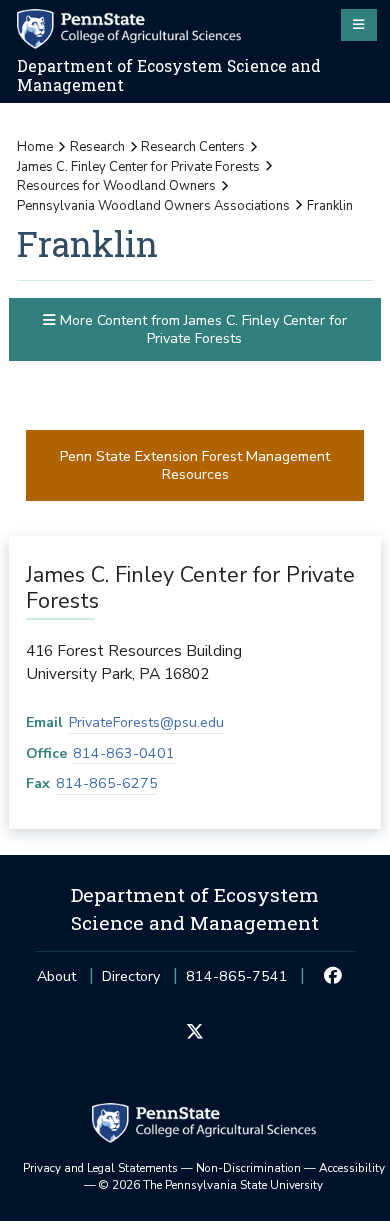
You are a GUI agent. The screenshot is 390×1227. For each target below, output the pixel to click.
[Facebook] (333, 977)
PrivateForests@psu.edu (146, 722)
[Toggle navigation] (359, 25)
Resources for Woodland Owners (116, 186)
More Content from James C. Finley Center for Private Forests (201, 329)
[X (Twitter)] (194, 1033)
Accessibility (352, 1168)
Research (97, 147)
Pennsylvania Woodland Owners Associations (153, 206)
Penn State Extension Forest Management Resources (195, 465)
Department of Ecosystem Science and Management (169, 75)
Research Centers (193, 147)
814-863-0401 (124, 753)
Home (35, 147)
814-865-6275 (107, 783)
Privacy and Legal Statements (100, 1168)
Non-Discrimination (248, 1168)
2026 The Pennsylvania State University (211, 1185)
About (56, 976)
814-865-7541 (237, 982)
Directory (131, 976)
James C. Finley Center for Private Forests (138, 167)
